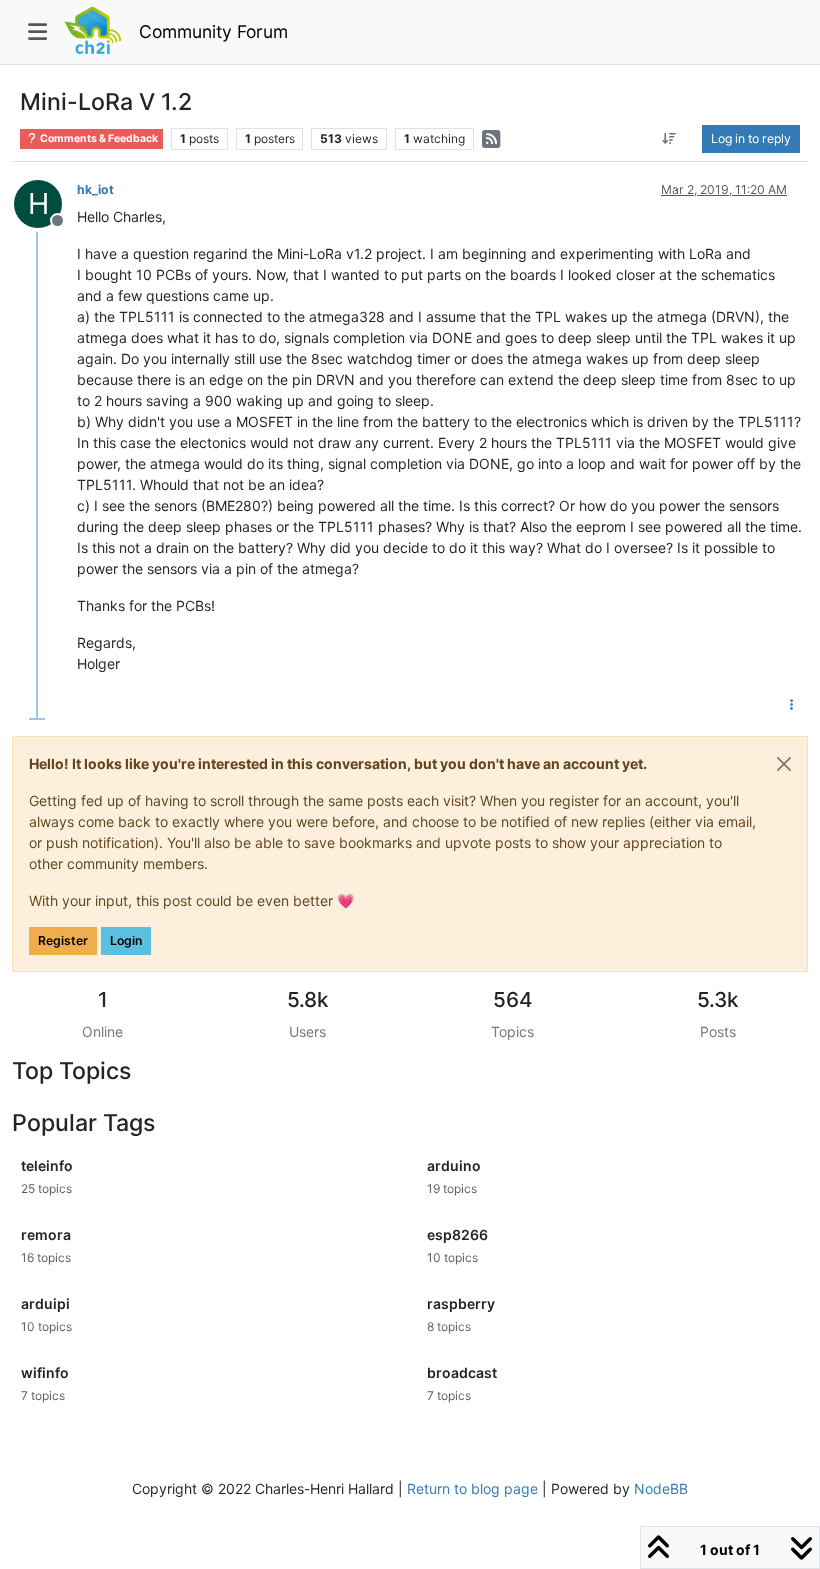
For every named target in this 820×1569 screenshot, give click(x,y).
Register (63, 940)
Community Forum (213, 31)
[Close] (784, 764)
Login (126, 940)
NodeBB (661, 1488)
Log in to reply (751, 138)
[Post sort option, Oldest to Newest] (669, 139)
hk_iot (95, 189)
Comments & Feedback (98, 138)
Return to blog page (472, 1488)
